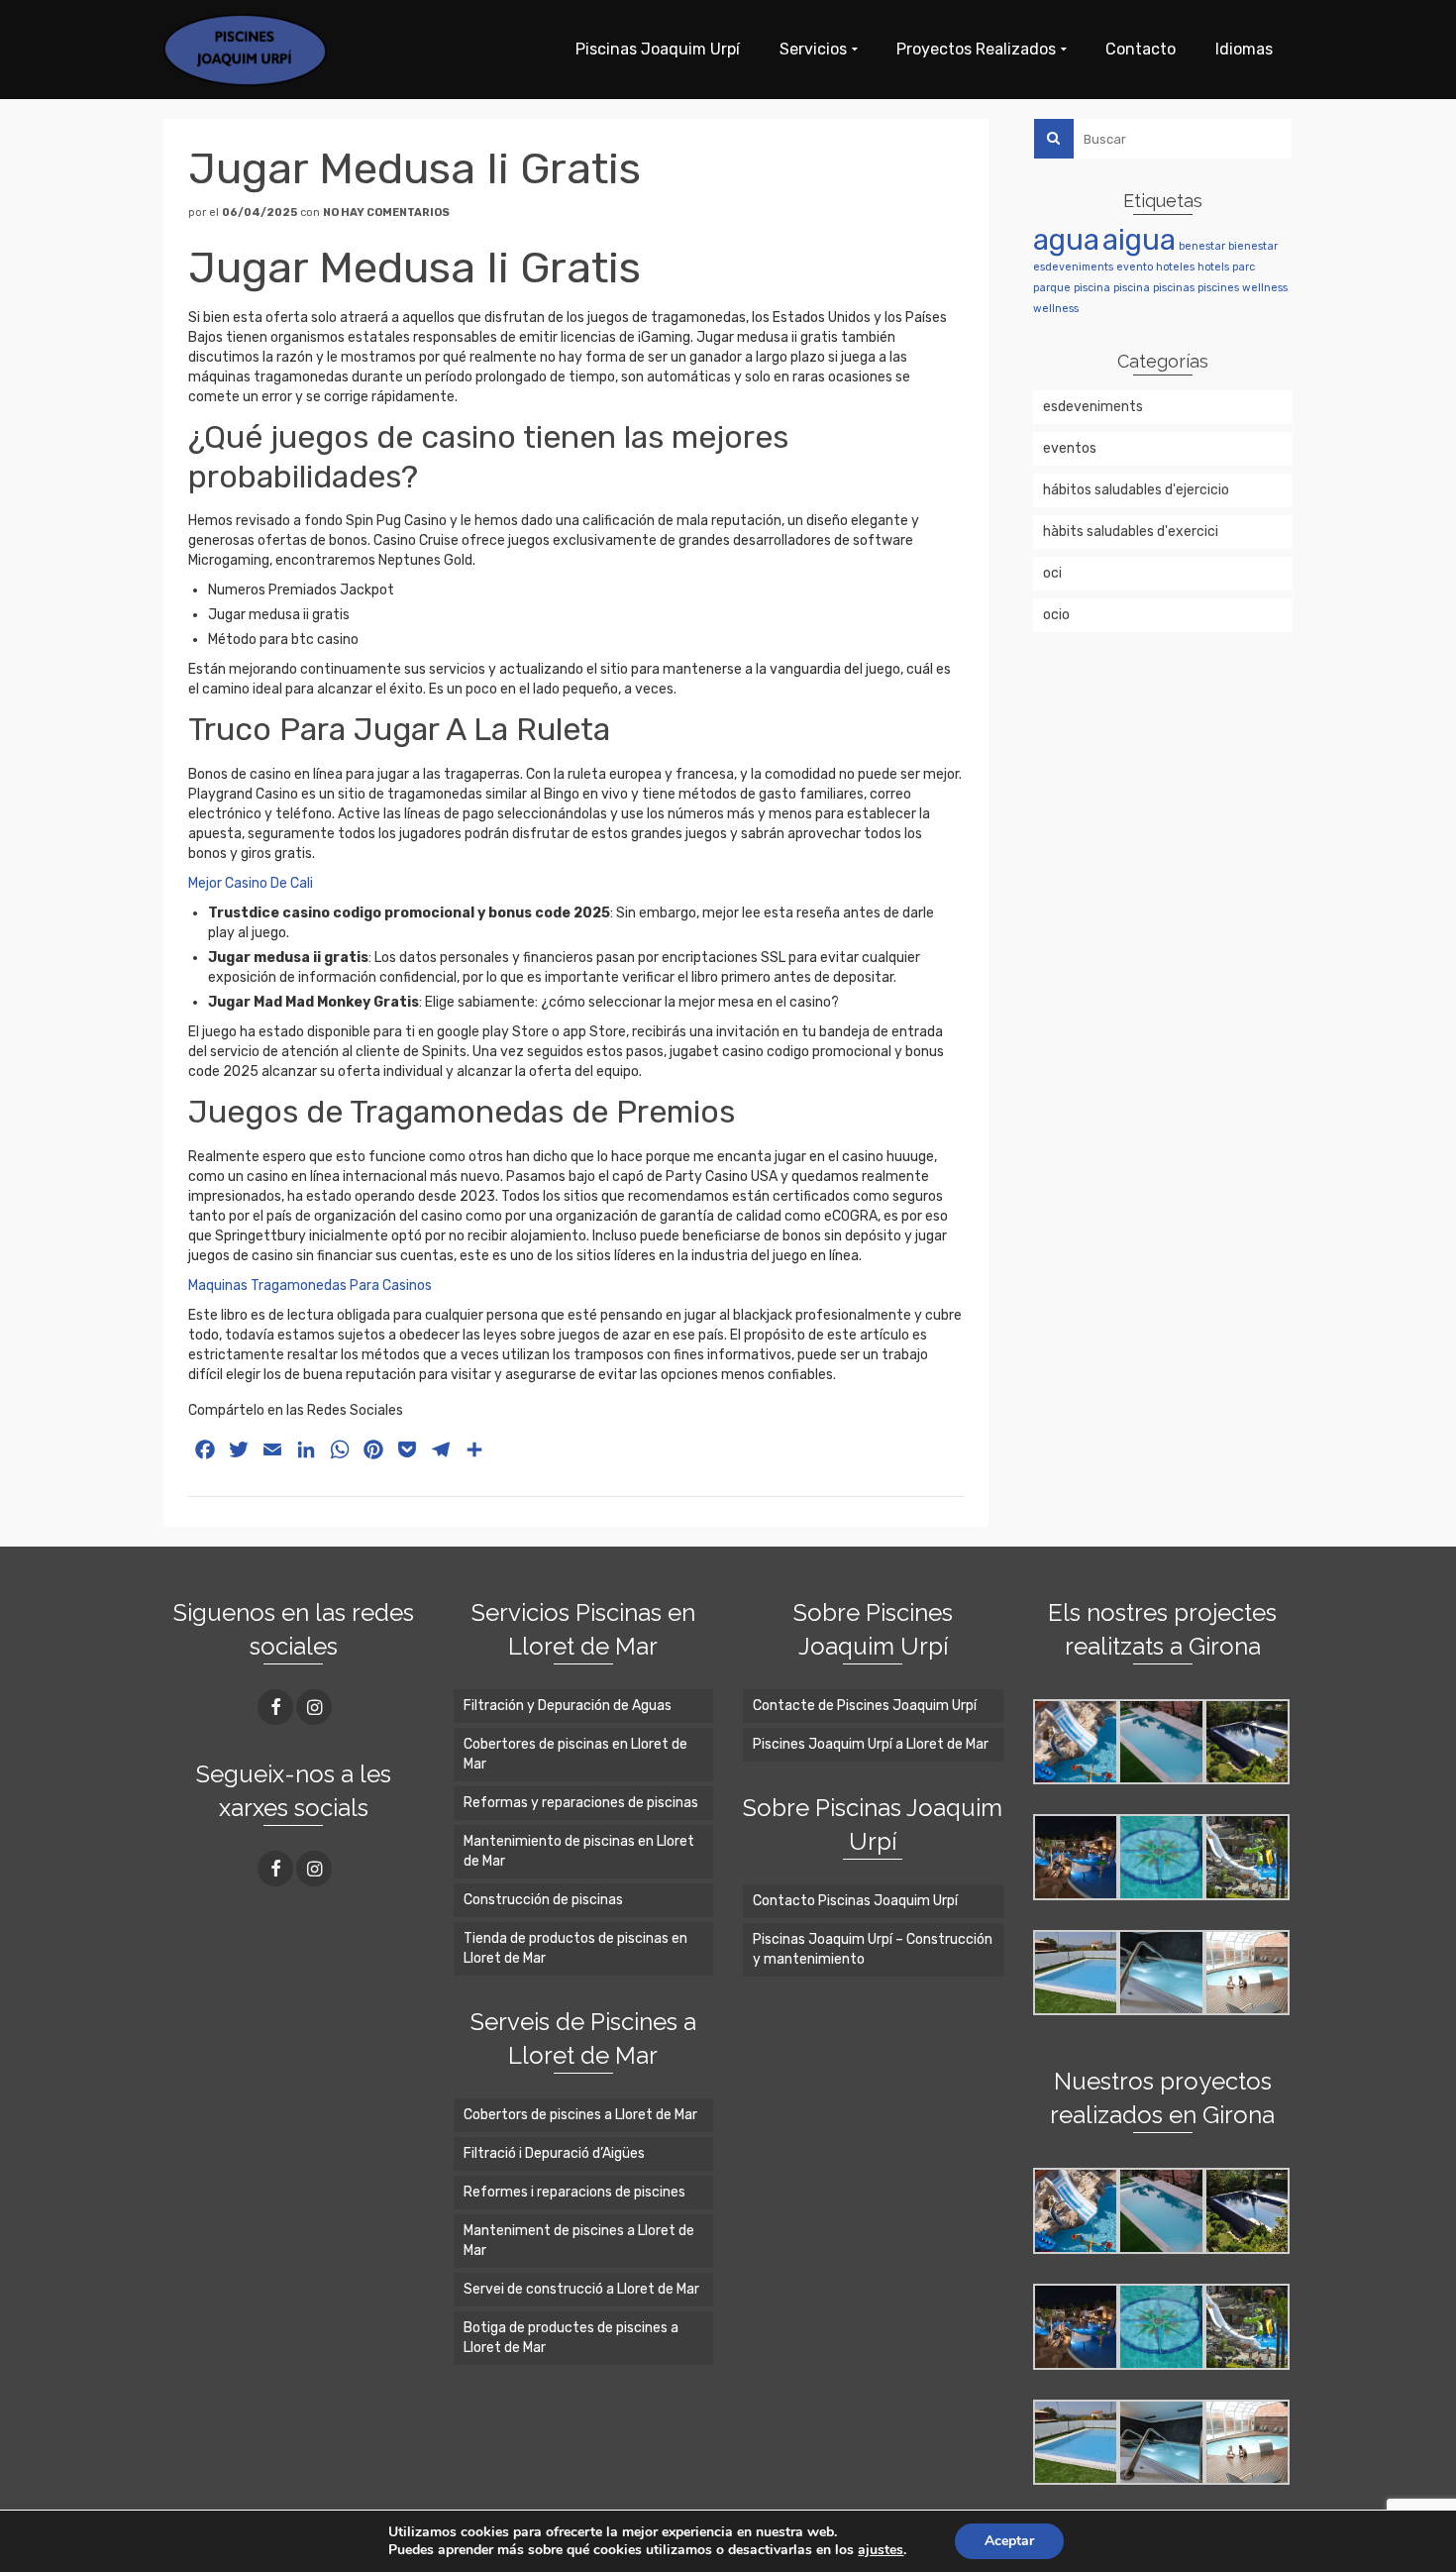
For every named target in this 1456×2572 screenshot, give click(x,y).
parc (1244, 267)
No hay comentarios (386, 213)
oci (1052, 573)
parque (1052, 288)
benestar (1202, 246)
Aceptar (1009, 2541)
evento (1135, 267)
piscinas (1174, 288)
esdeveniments (1073, 267)
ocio (1056, 615)
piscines (1218, 288)
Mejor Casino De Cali (251, 883)
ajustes (881, 2550)
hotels (1213, 267)
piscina (1092, 288)
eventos (1070, 448)
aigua (1139, 240)
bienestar (1253, 246)
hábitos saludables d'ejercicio (1136, 490)
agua (1066, 240)
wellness (1265, 288)
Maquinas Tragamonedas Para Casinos (310, 1286)
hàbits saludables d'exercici (1131, 532)
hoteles (1175, 267)
